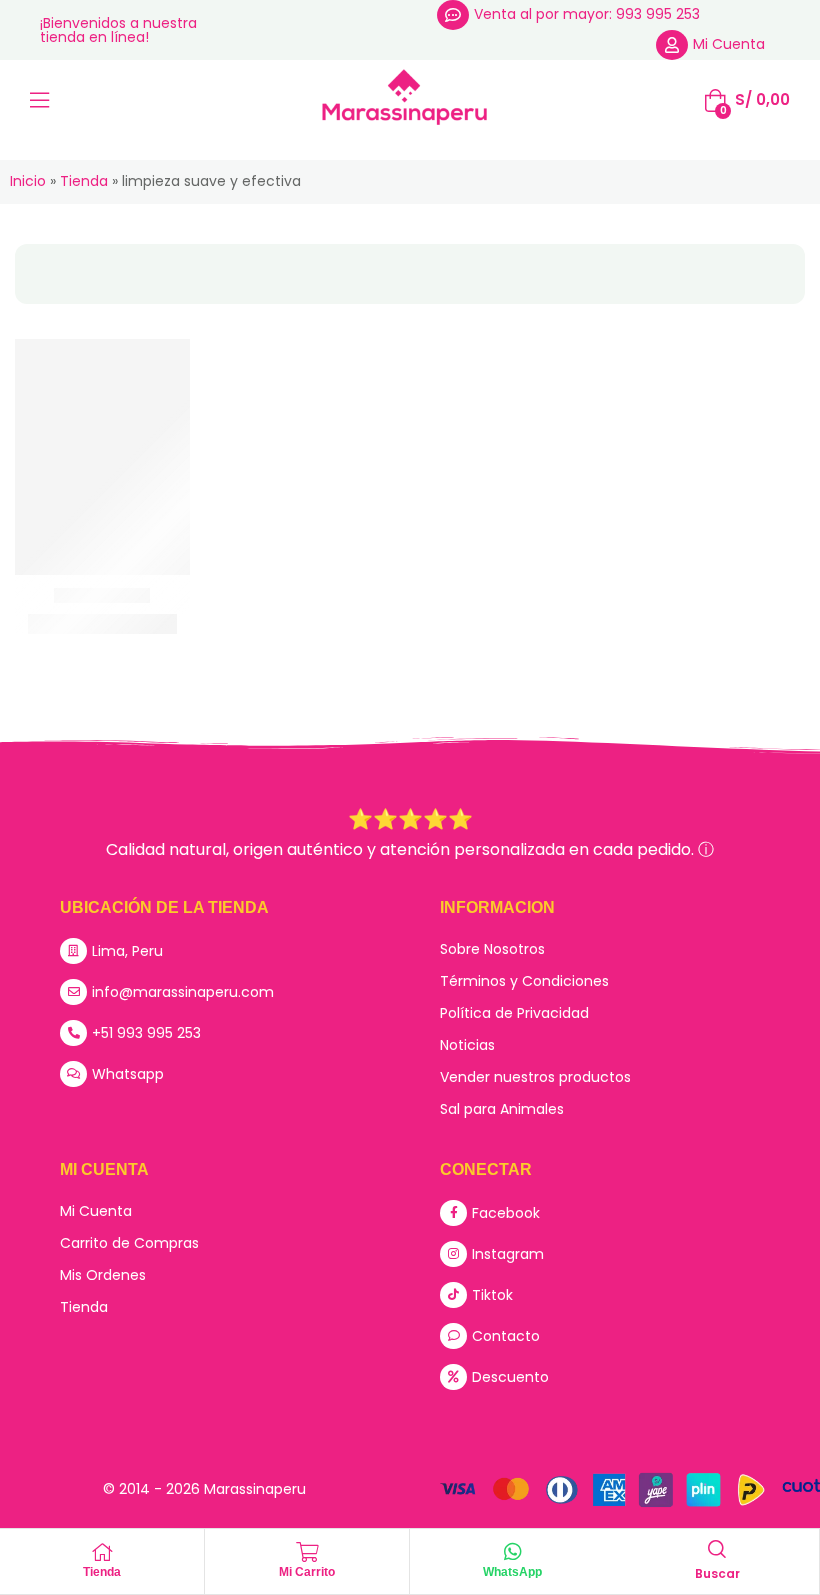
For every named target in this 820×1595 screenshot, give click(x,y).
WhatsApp (512, 1572)
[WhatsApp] (513, 1552)
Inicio (28, 181)
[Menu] (39, 100)
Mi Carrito (307, 1572)
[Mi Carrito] (307, 1552)
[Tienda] (102, 1552)
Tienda (84, 181)
